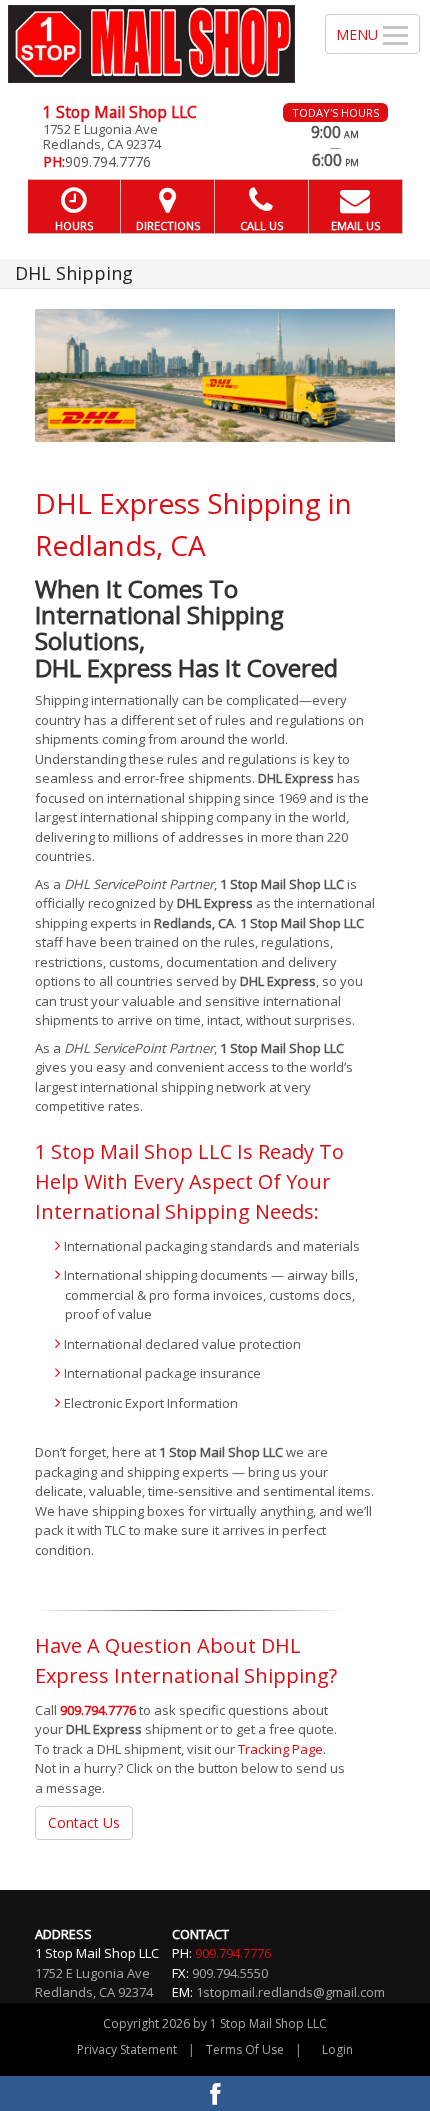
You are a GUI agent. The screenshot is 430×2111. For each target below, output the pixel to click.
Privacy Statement (127, 2049)
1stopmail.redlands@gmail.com (290, 1992)
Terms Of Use (245, 2049)
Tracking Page (280, 1749)
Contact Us (84, 1822)
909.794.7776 (98, 1710)
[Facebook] (215, 2093)
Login (337, 2049)
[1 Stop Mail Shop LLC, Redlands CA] (151, 44)
